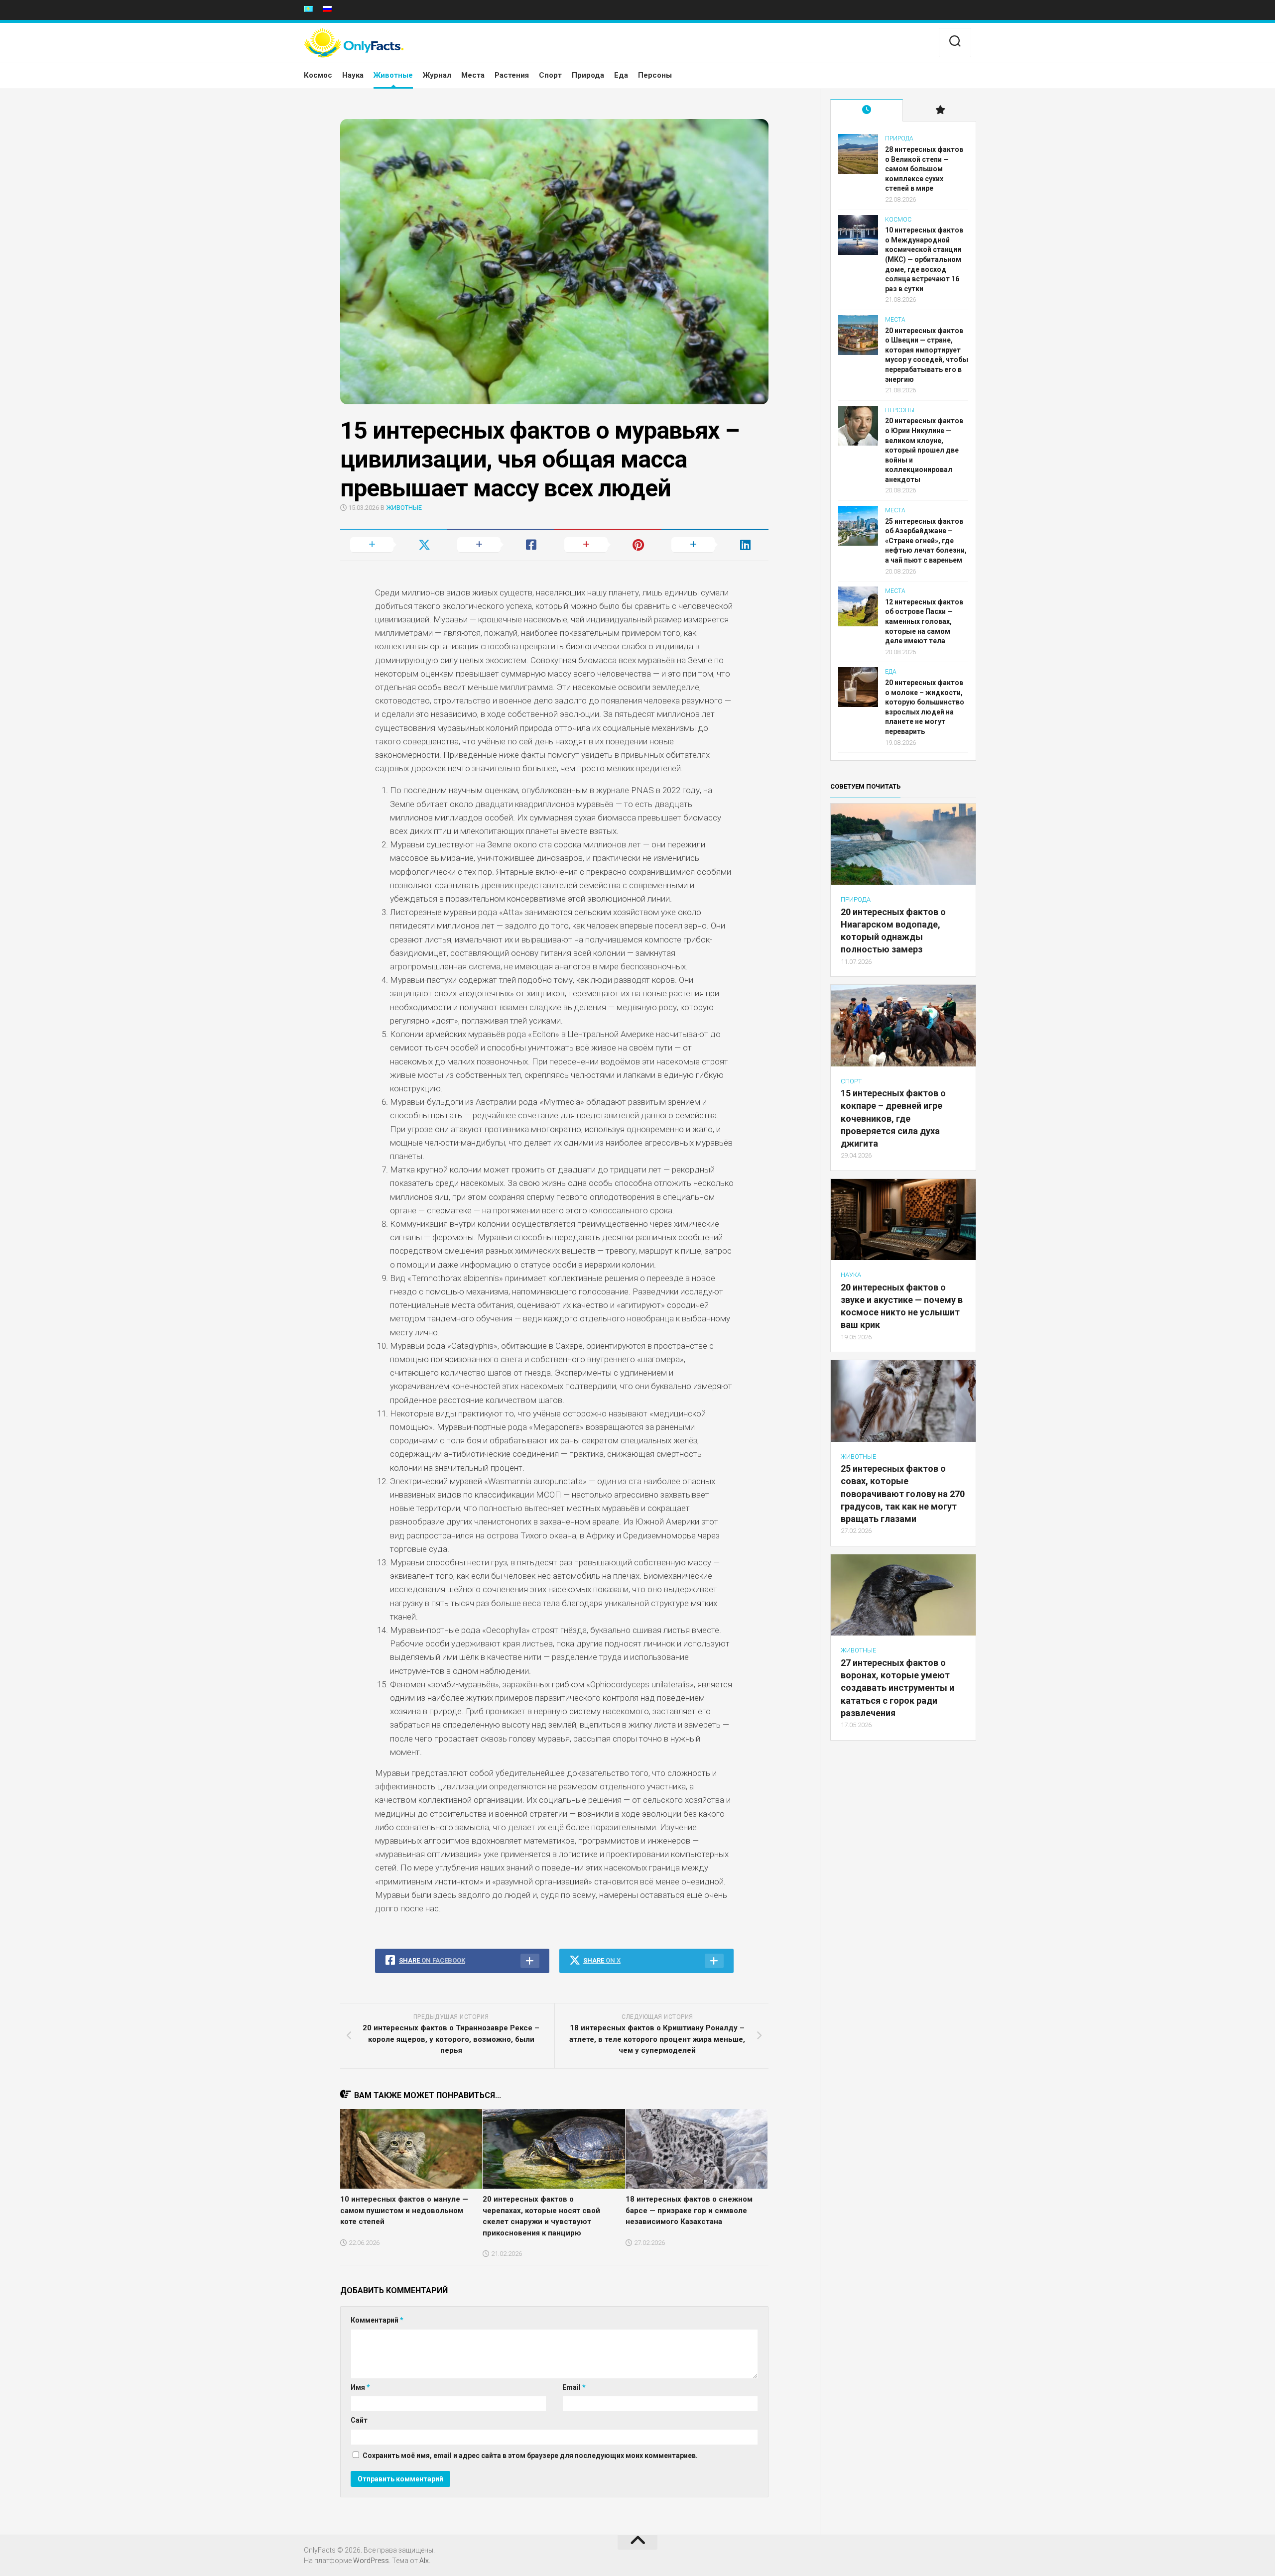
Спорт (550, 75)
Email (574, 2387)
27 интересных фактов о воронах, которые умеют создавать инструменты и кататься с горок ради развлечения (897, 1688)
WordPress (371, 2561)
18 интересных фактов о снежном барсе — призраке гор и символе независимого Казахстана (689, 2210)
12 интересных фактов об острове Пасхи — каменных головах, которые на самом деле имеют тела (924, 621)
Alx (424, 2561)
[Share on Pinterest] (608, 545)
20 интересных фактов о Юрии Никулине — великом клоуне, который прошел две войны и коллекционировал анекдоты (924, 450)
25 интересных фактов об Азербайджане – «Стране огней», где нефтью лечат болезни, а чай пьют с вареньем (926, 541)
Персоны (655, 75)
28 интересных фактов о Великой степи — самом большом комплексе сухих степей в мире (924, 169)
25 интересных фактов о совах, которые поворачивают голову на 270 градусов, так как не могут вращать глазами (903, 1494)
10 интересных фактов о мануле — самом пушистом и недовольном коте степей (404, 2210)
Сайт (359, 2420)
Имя (360, 2387)
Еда (621, 75)
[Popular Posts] (940, 111)
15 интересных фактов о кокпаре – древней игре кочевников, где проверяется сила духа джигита (893, 1118)
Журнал (437, 75)
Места (473, 75)
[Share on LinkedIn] (715, 545)
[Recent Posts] (867, 111)
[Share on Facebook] (501, 545)
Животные (393, 75)
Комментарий (377, 2320)
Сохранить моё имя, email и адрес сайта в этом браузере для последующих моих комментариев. (530, 2456)
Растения (512, 75)
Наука (353, 75)
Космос (318, 75)
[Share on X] (394, 545)
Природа (588, 75)
